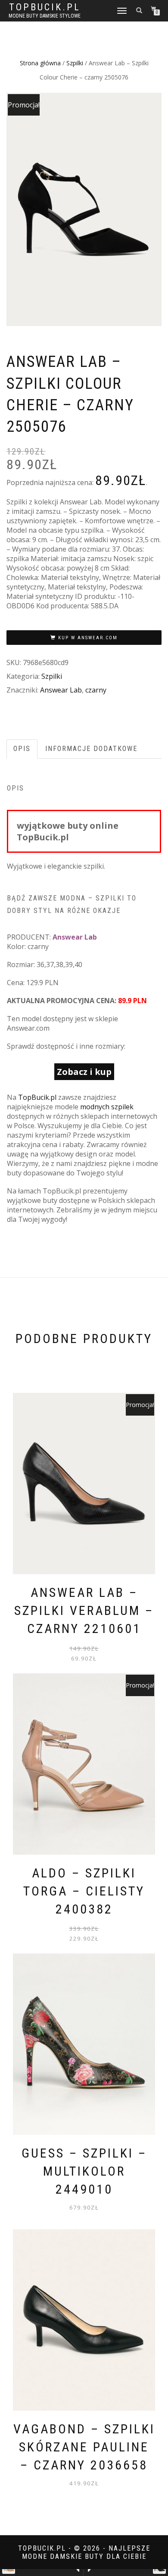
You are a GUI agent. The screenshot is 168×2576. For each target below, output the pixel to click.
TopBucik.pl (45, 7)
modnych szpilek (107, 1107)
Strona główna (40, 63)
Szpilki (75, 63)
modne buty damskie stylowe (45, 16)
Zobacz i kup (84, 1072)
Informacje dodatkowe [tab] (91, 749)
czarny (96, 690)
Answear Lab (61, 690)
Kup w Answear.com (88, 638)
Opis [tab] (22, 749)
